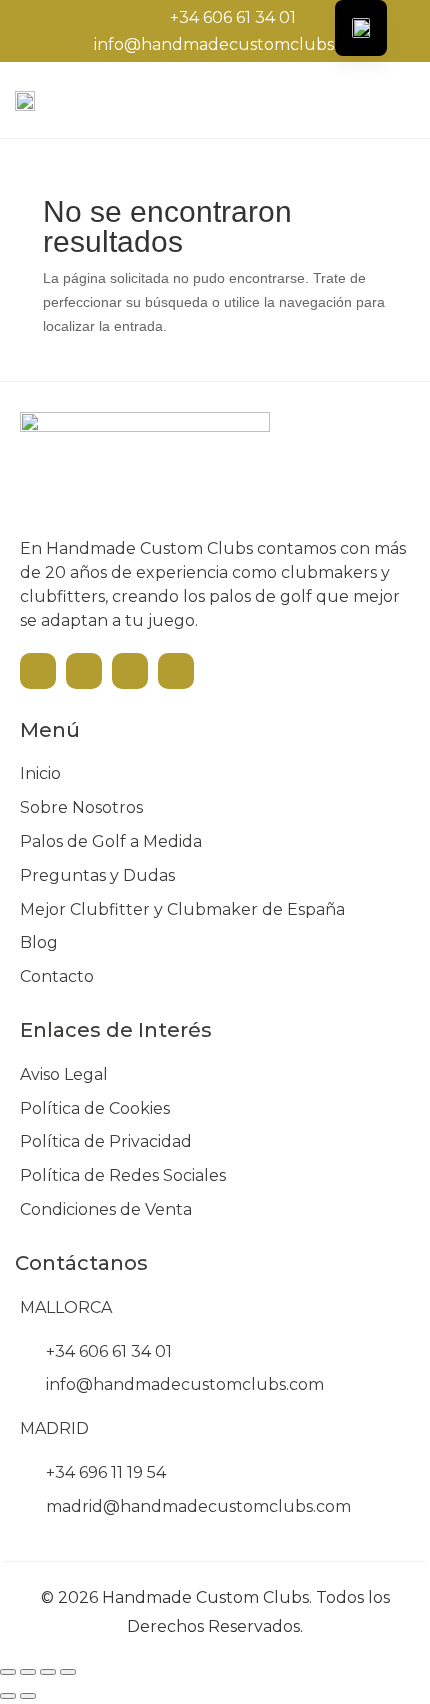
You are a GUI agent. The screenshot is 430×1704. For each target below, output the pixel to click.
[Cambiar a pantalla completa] (28, 1672)
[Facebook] (84, 671)
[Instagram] (130, 671)
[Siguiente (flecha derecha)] (28, 1696)
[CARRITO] (385, 98)
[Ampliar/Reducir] (8, 1672)
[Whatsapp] (176, 671)
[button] (329, 100)
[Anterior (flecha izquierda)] (8, 1696)
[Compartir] (48, 1672)
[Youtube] (38, 671)
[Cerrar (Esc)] (68, 1672)
